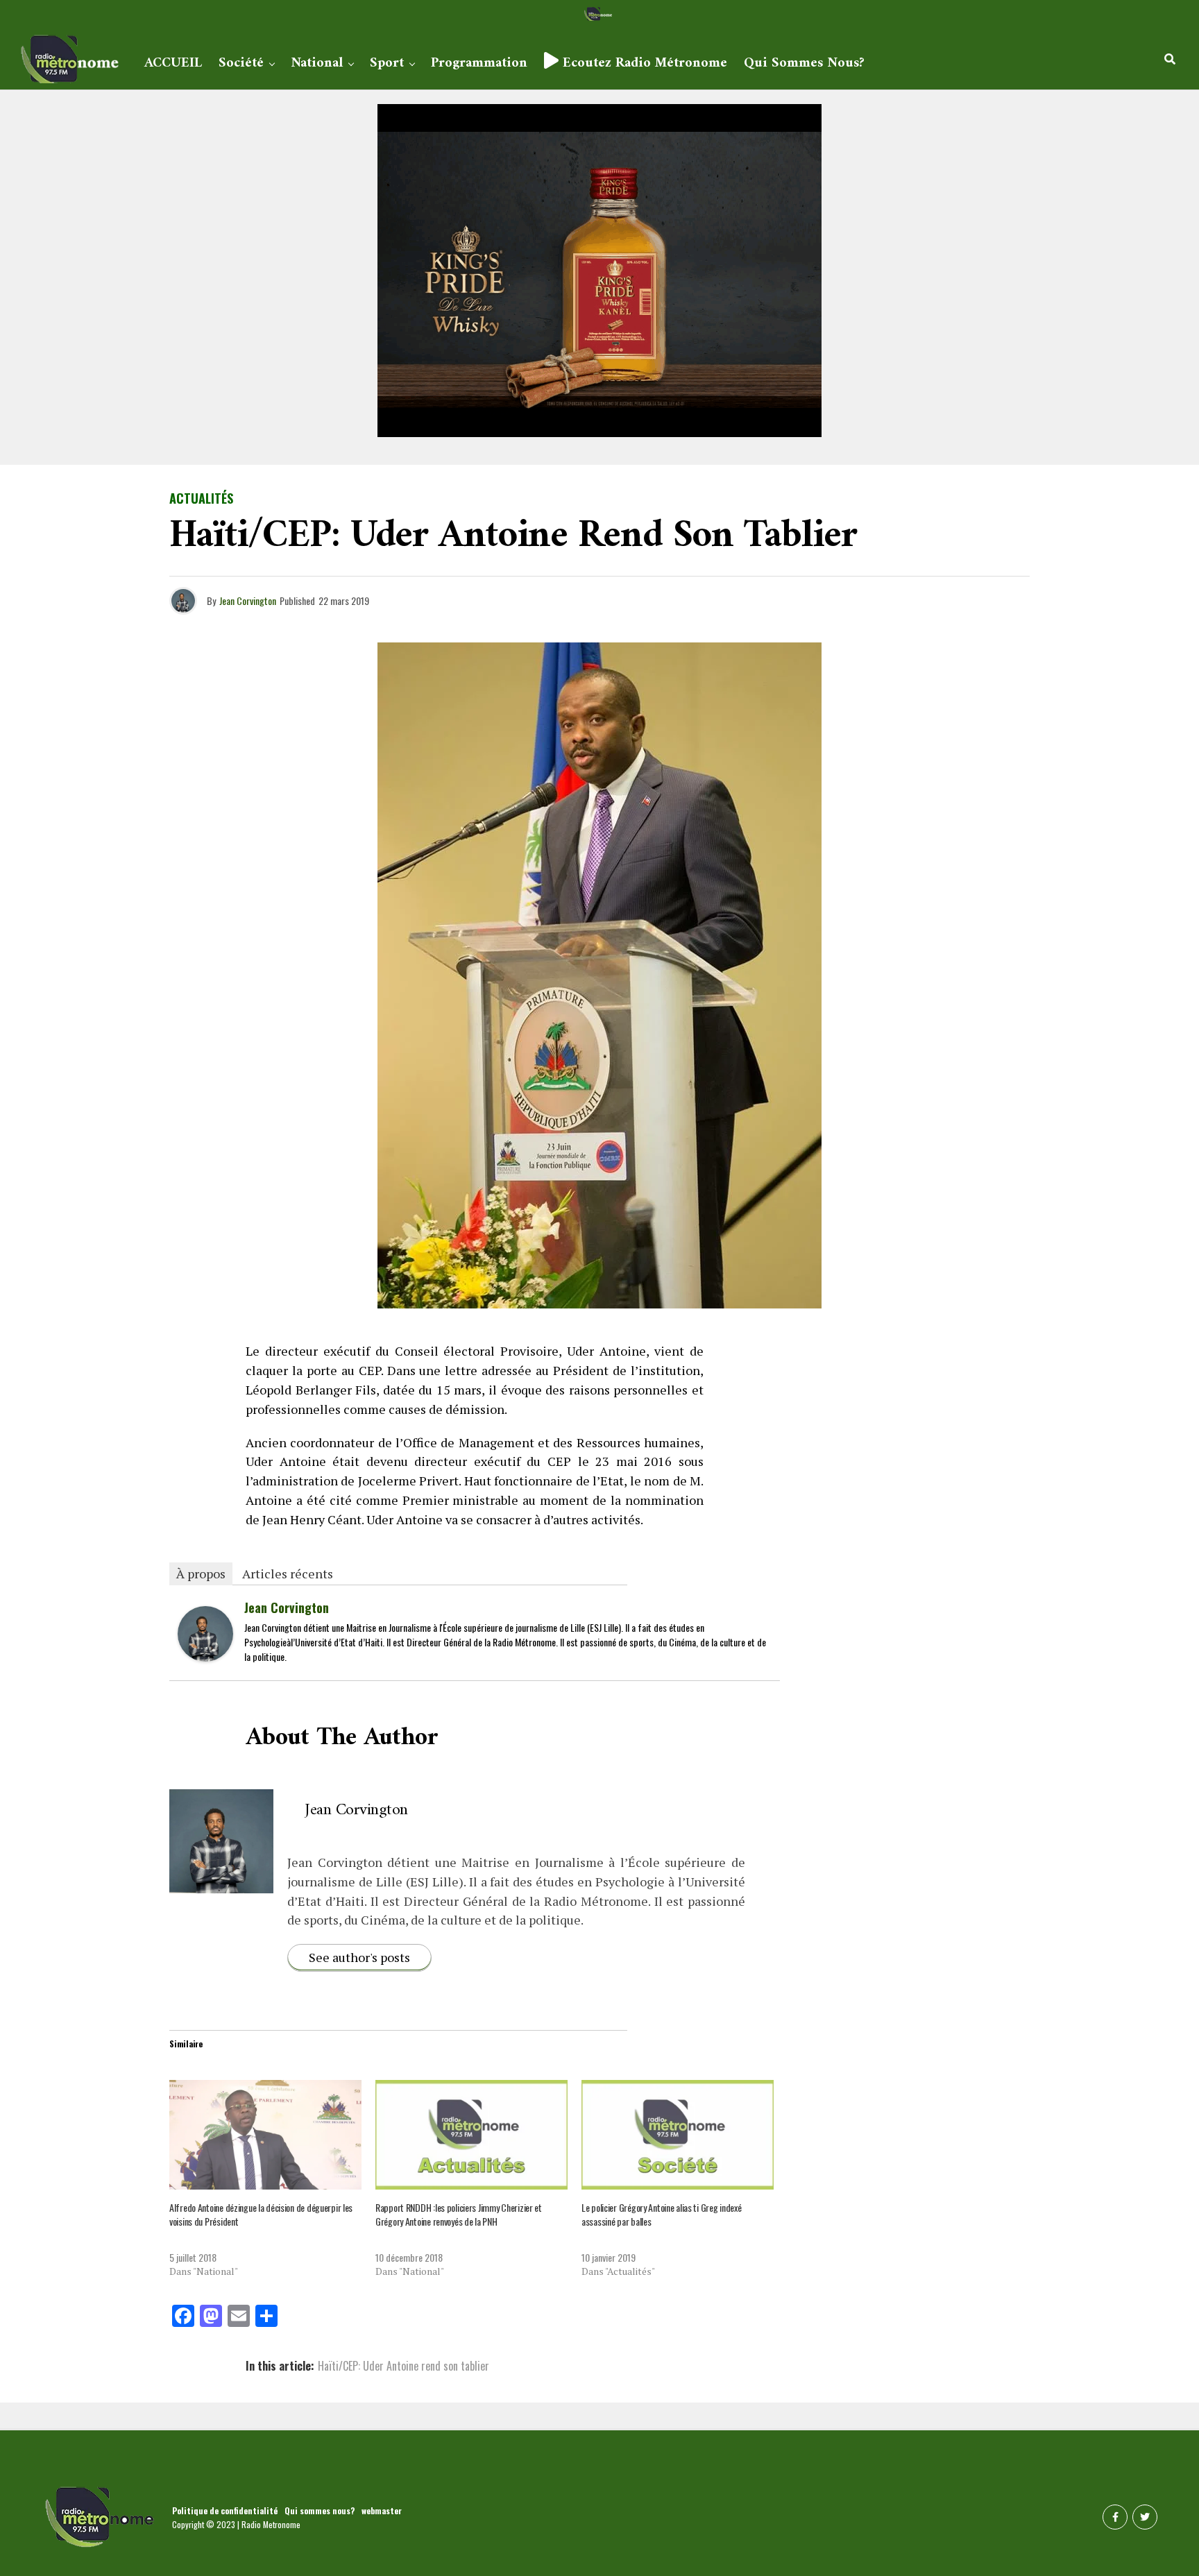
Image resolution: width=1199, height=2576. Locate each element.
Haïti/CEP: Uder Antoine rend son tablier (403, 2366)
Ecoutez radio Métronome (643, 63)
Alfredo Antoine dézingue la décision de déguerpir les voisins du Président (261, 2214)
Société (241, 63)
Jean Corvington (248, 600)
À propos (201, 1573)
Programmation (479, 63)
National (317, 63)
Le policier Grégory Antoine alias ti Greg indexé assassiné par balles (662, 2214)
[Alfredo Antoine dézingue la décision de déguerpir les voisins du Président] (265, 2135)
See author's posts (359, 1957)
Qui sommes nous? (804, 63)
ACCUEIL (173, 63)
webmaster (382, 2510)
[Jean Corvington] (205, 1656)
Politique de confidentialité (225, 2510)
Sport (387, 63)
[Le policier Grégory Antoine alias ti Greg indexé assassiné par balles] (678, 2135)
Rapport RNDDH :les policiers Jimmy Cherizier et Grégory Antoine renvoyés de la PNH (459, 2214)
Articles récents (288, 1573)
